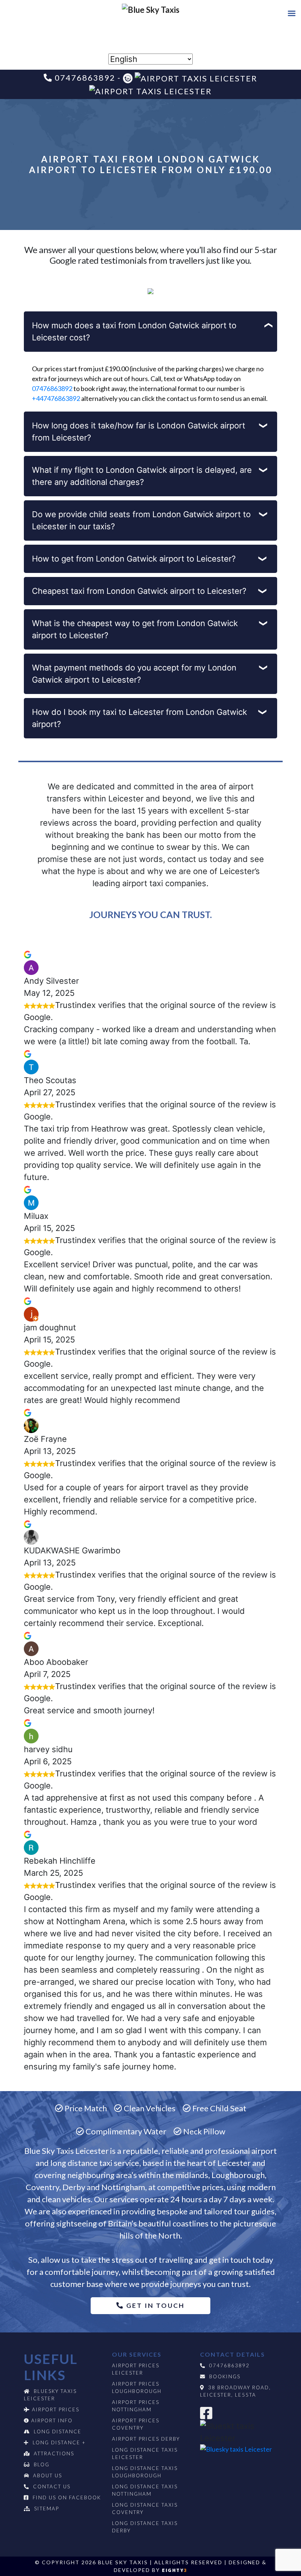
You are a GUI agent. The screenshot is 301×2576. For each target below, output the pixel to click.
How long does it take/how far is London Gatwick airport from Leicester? (139, 432)
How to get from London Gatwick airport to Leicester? (134, 559)
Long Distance (58, 2431)
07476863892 (52, 388)
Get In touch (154, 2305)
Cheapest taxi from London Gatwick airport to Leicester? (139, 591)
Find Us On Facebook (67, 2498)
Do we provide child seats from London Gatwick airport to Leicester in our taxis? (141, 520)
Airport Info (52, 2420)
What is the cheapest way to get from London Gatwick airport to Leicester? (135, 629)
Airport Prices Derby (146, 2439)
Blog (42, 2464)
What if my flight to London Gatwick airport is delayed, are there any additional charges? (142, 476)
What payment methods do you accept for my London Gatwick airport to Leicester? (134, 674)
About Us (48, 2475)
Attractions (54, 2453)
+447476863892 (56, 398)
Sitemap (47, 2509)
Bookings (225, 2376)
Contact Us (52, 2487)
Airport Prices (56, 2409)
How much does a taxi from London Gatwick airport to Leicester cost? (134, 331)
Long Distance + (59, 2442)
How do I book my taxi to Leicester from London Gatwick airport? (139, 718)
